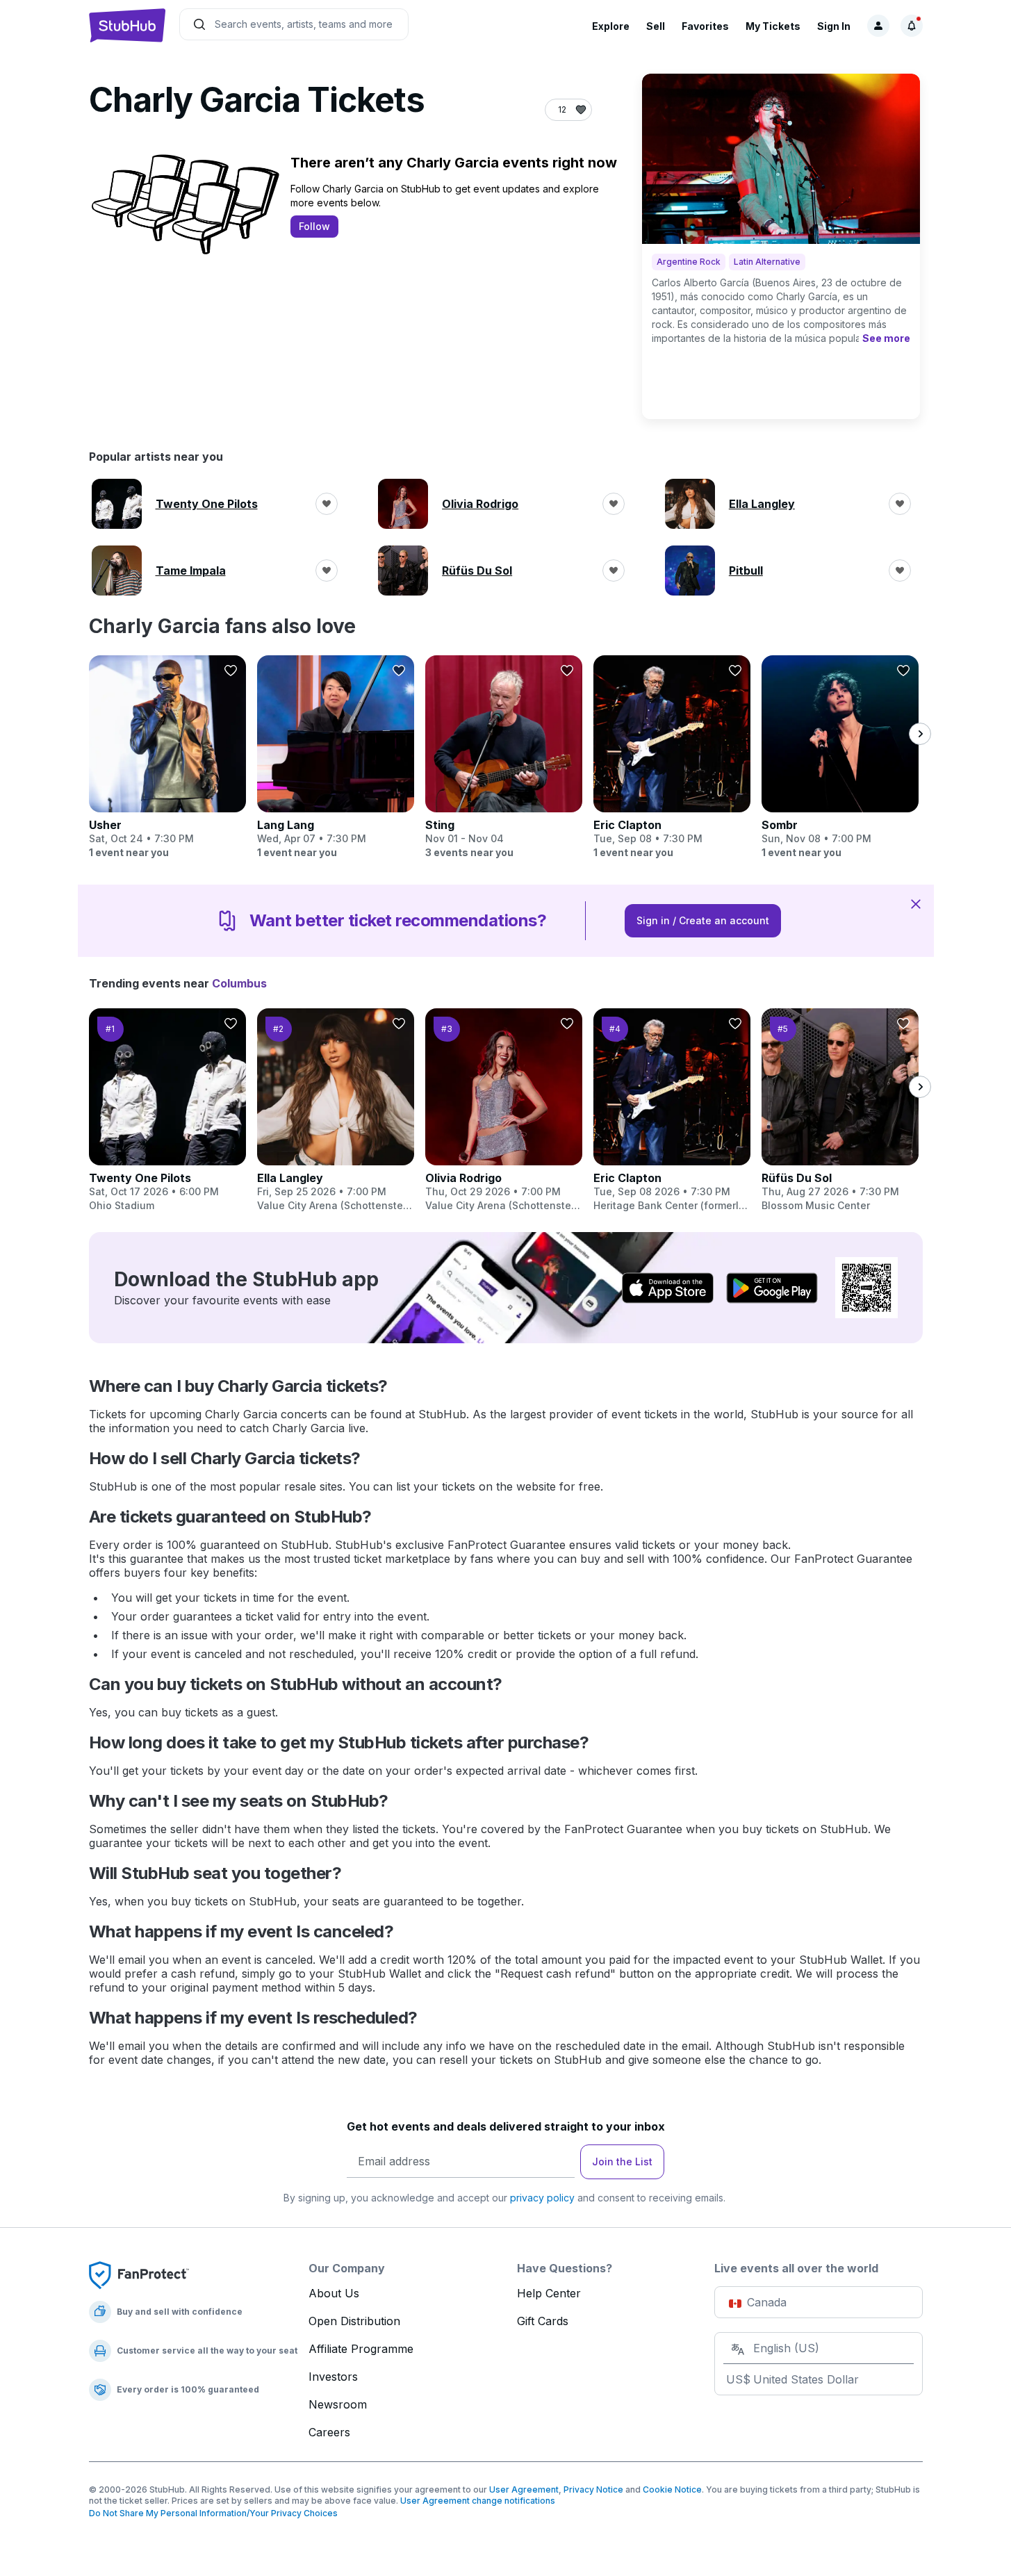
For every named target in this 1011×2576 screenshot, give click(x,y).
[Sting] (504, 757)
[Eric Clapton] (672, 757)
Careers (329, 2432)
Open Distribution (354, 2321)
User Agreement (524, 2489)
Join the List (622, 2161)
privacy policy (542, 2198)
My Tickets (773, 26)
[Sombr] (840, 757)
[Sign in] (878, 26)
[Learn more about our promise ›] (139, 2274)
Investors (333, 2377)
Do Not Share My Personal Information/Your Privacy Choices (213, 2513)
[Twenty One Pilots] (167, 1110)
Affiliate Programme (361, 2349)
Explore (611, 26)
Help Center (549, 2293)
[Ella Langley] (336, 1110)
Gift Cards (543, 2321)
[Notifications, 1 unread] (912, 26)
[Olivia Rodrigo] (504, 1110)
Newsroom (338, 2404)
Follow (314, 226)
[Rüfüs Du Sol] (840, 1110)
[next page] (920, 734)
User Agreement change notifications (478, 2501)
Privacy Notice (593, 2489)
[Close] (916, 903)
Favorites (705, 26)
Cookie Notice (672, 2489)
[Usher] (167, 757)
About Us (334, 2293)
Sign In (834, 26)
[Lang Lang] (336, 757)
